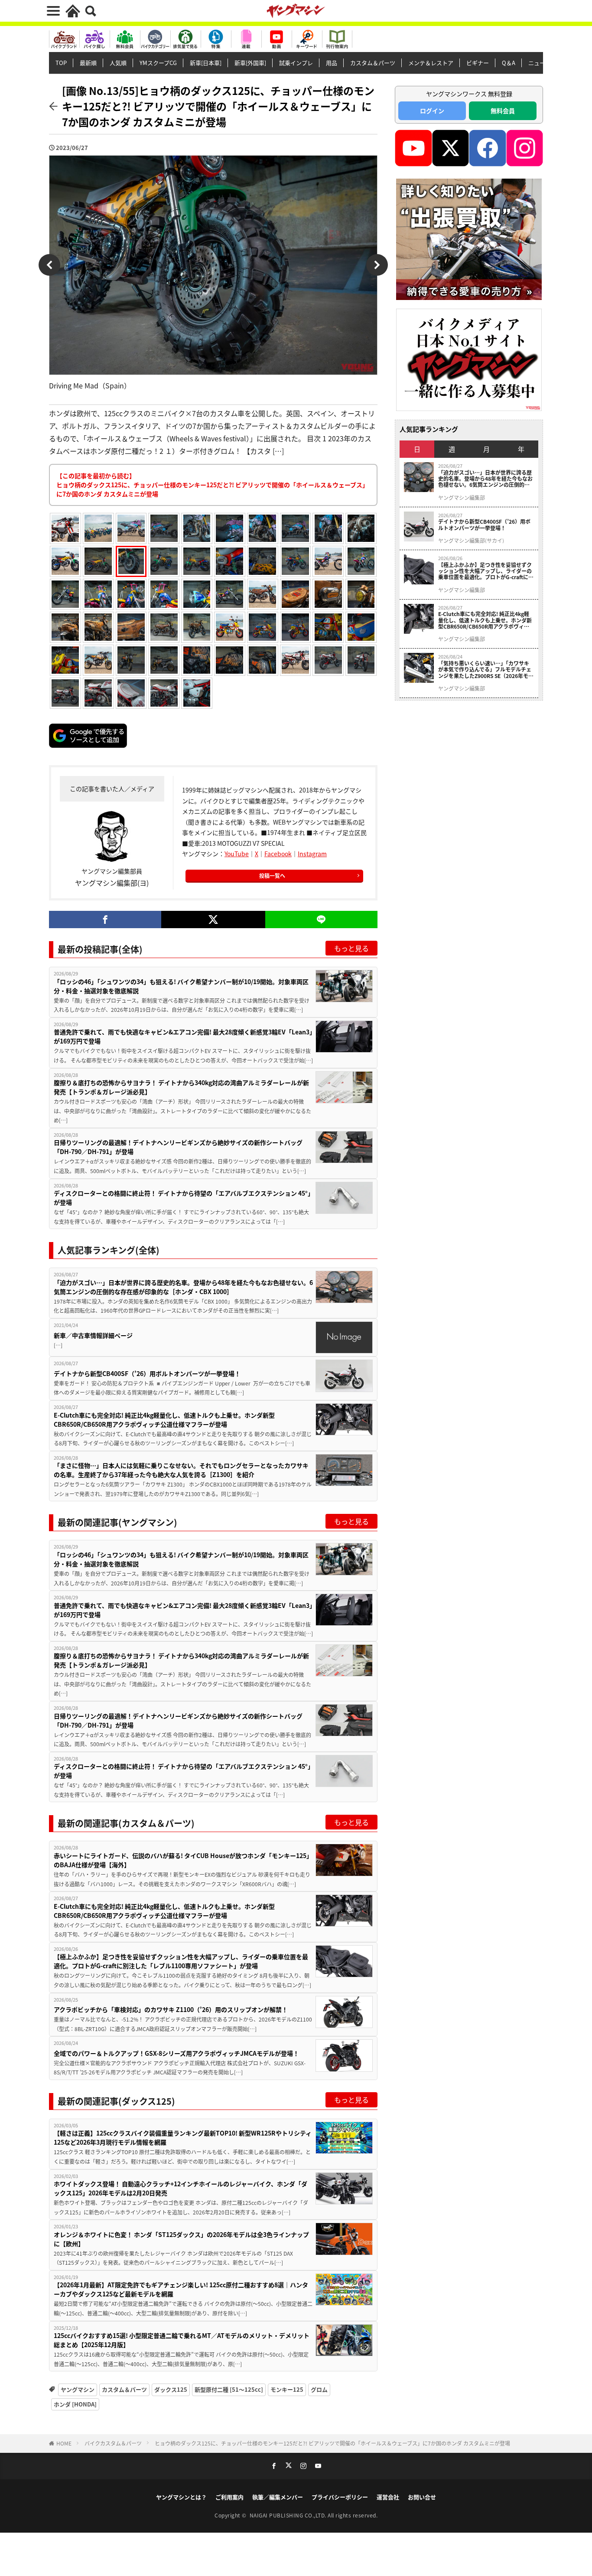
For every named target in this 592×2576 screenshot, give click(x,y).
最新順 (88, 63)
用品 (332, 63)
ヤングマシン (78, 2389)
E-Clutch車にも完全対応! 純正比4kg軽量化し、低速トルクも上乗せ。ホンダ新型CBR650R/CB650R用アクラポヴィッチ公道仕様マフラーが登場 (164, 1420)
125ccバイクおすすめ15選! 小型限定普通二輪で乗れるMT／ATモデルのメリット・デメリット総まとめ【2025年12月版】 (182, 2340)
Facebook (278, 854)
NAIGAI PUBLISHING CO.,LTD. (289, 2515)
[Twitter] (213, 920)
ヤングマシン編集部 (462, 498)
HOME (64, 2443)
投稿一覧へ (272, 876)
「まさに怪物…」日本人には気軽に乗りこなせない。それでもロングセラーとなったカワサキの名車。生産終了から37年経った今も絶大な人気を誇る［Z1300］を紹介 (181, 1470)
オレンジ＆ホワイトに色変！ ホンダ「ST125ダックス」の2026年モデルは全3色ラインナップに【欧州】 (181, 2239)
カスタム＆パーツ (373, 63)
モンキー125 (287, 2389)
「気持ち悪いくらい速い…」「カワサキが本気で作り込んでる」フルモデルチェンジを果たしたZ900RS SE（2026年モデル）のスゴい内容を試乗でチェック (486, 670)
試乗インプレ (296, 63)
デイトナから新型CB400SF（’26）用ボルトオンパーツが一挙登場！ (147, 1373)
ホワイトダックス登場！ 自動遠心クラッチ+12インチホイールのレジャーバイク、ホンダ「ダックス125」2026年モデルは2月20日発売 (181, 2188)
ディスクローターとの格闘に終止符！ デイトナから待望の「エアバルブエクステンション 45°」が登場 (182, 1198)
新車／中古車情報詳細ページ (93, 1335)
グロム (319, 2389)
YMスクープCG (158, 63)
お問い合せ (422, 2497)
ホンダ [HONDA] (75, 2404)
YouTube (237, 854)
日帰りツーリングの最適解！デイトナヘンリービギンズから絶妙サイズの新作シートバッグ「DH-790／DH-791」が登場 (178, 1147)
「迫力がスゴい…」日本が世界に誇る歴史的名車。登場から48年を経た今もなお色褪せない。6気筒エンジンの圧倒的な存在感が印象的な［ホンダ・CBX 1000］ (183, 1287)
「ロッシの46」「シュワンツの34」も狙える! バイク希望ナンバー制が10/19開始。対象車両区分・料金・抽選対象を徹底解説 (181, 986)
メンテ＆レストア (431, 63)
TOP (61, 63)
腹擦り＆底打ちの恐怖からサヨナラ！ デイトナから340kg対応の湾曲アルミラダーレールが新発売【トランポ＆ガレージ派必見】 (181, 1087)
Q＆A (509, 63)
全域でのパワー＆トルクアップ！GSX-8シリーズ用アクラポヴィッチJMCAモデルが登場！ (176, 2053)
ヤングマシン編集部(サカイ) (471, 541)
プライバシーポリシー (340, 2497)
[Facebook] (105, 920)
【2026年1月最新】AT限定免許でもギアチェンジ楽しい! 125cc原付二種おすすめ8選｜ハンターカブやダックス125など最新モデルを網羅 (181, 2289)
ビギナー (478, 63)
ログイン (432, 111)
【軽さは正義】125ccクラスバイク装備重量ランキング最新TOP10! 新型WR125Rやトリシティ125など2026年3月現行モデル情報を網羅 (183, 2137)
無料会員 (503, 111)
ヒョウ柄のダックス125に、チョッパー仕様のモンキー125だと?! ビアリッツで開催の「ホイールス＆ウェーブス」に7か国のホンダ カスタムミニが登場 (332, 2443)
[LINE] (321, 920)
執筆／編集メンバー (278, 2497)
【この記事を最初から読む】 (212, 485)
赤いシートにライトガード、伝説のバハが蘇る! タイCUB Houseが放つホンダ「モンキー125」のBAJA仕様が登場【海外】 (183, 1860)
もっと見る (351, 948)
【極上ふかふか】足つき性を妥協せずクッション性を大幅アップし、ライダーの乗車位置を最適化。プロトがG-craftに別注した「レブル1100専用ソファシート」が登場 (181, 1961)
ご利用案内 (229, 2497)
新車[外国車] (250, 63)
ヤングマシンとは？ (181, 2497)
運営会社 (388, 2497)
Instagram (312, 854)
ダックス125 (171, 2389)
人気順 (118, 63)
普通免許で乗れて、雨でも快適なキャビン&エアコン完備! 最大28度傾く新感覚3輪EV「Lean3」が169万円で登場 (183, 1036)
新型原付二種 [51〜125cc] (229, 2389)
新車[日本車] (206, 63)
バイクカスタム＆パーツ (113, 2443)
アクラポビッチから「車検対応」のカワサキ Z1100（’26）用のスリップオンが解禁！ (171, 2009)
